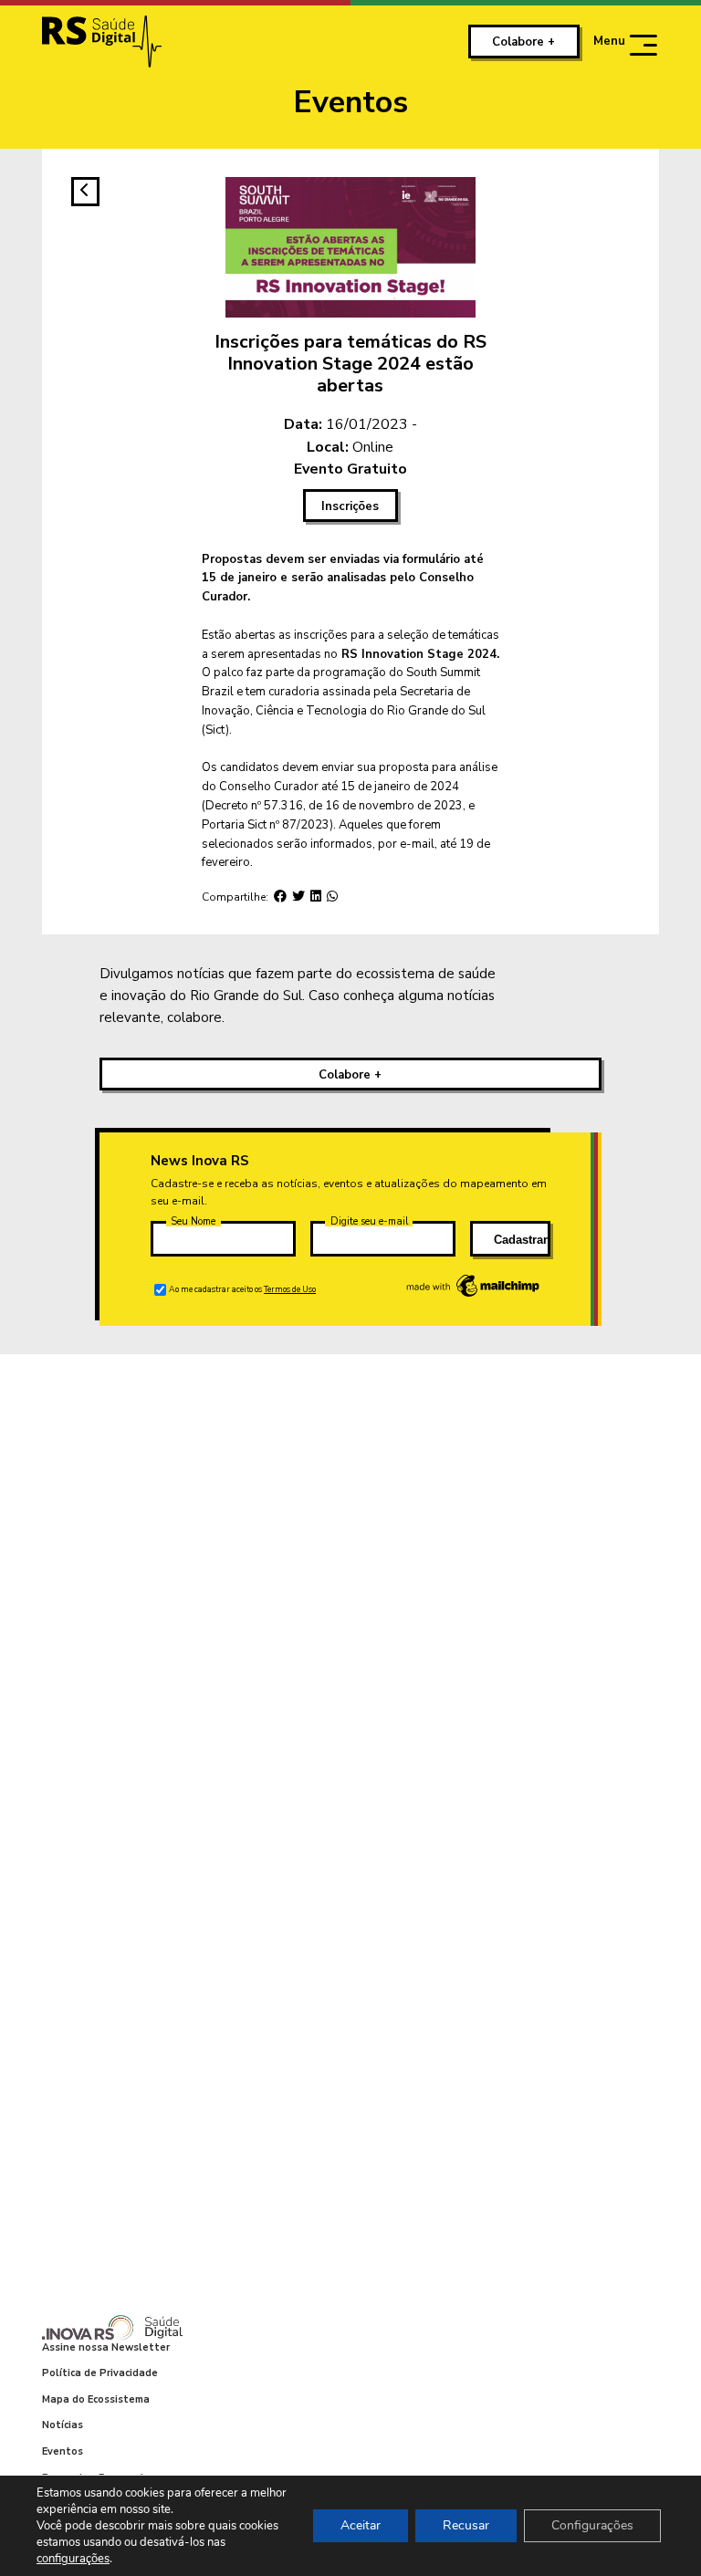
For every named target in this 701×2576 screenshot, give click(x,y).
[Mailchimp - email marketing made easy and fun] (474, 1296)
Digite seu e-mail (369, 1221)
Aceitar (361, 2525)
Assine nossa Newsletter (106, 2347)
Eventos (63, 2451)
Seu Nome (193, 1221)
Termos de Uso (290, 1289)
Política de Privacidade (100, 2373)
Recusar (466, 2525)
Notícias (63, 2425)
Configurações (592, 2525)
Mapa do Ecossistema (96, 2399)
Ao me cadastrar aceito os (242, 1289)
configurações (73, 2559)
